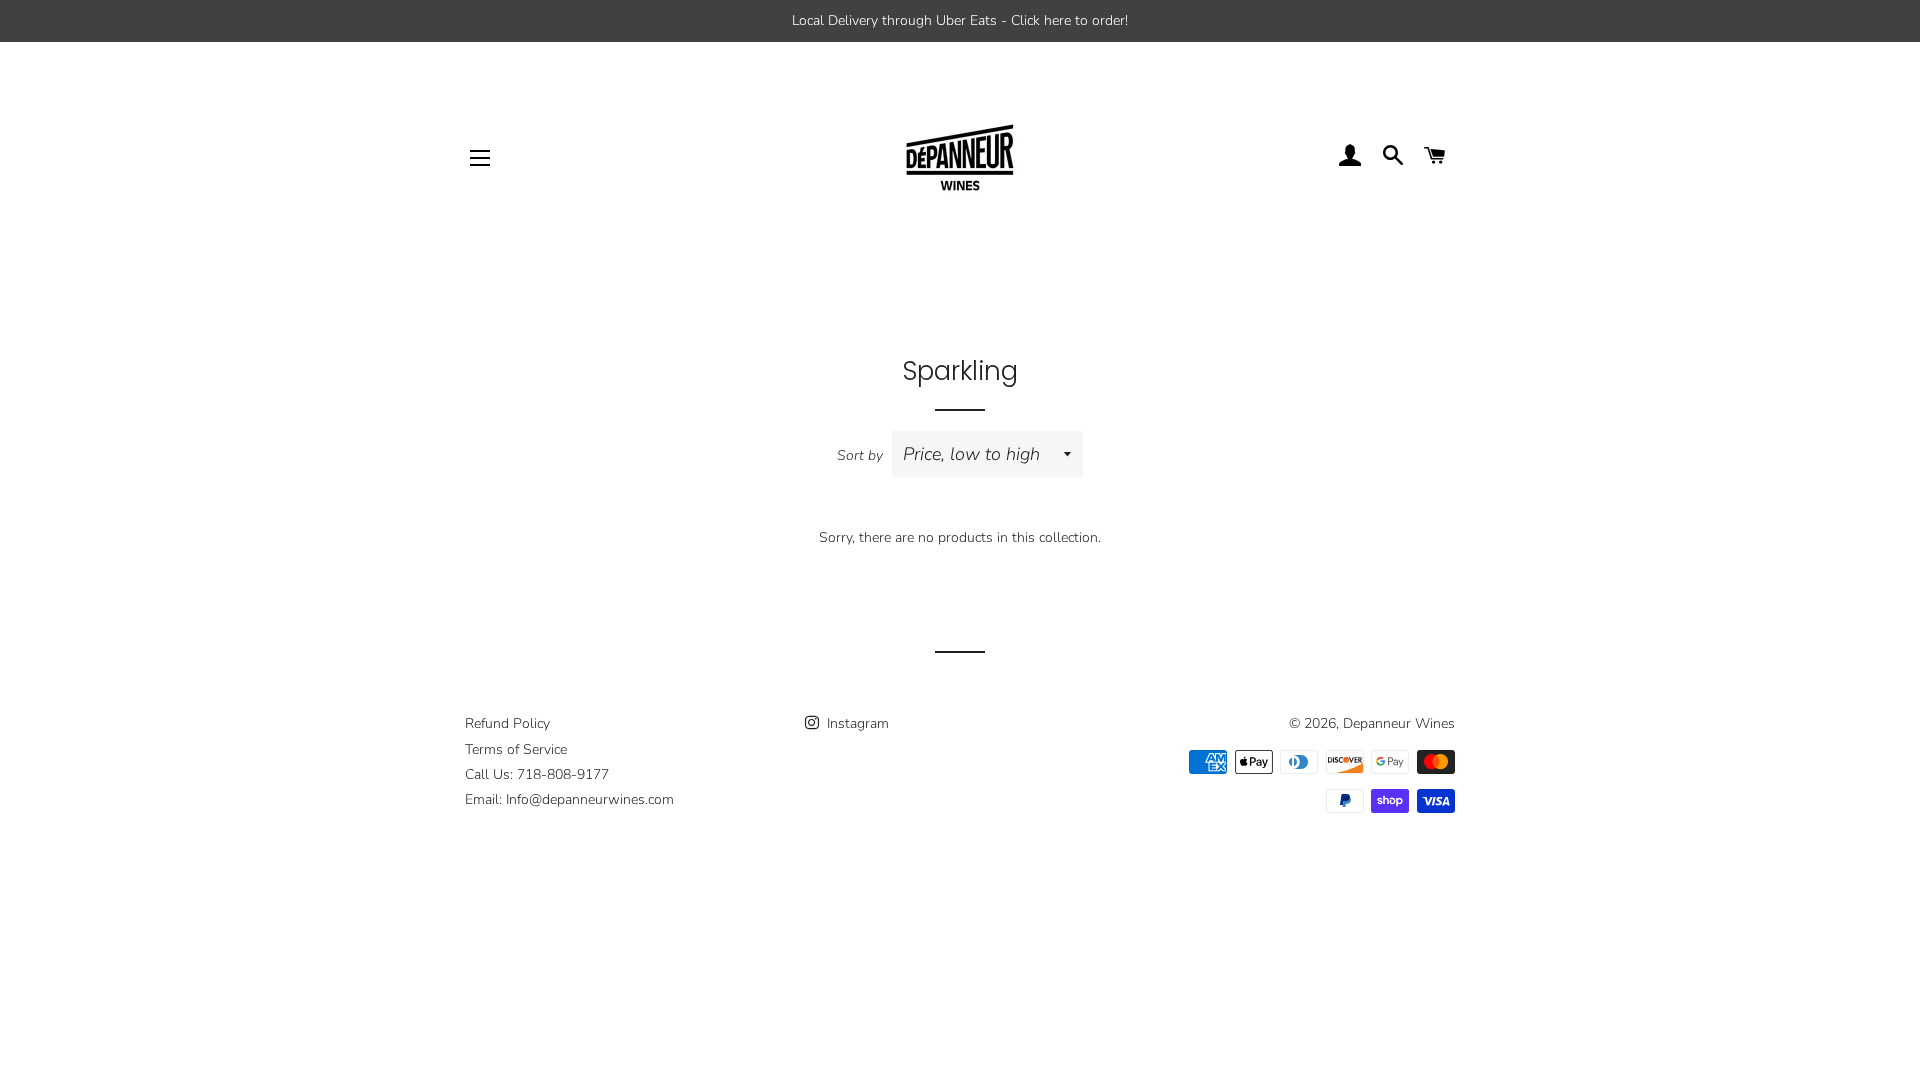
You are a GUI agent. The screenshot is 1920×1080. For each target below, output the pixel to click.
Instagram (856, 723)
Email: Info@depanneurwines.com (569, 799)
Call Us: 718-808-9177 (537, 774)
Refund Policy (507, 723)
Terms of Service (516, 749)
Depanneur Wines (1399, 723)
